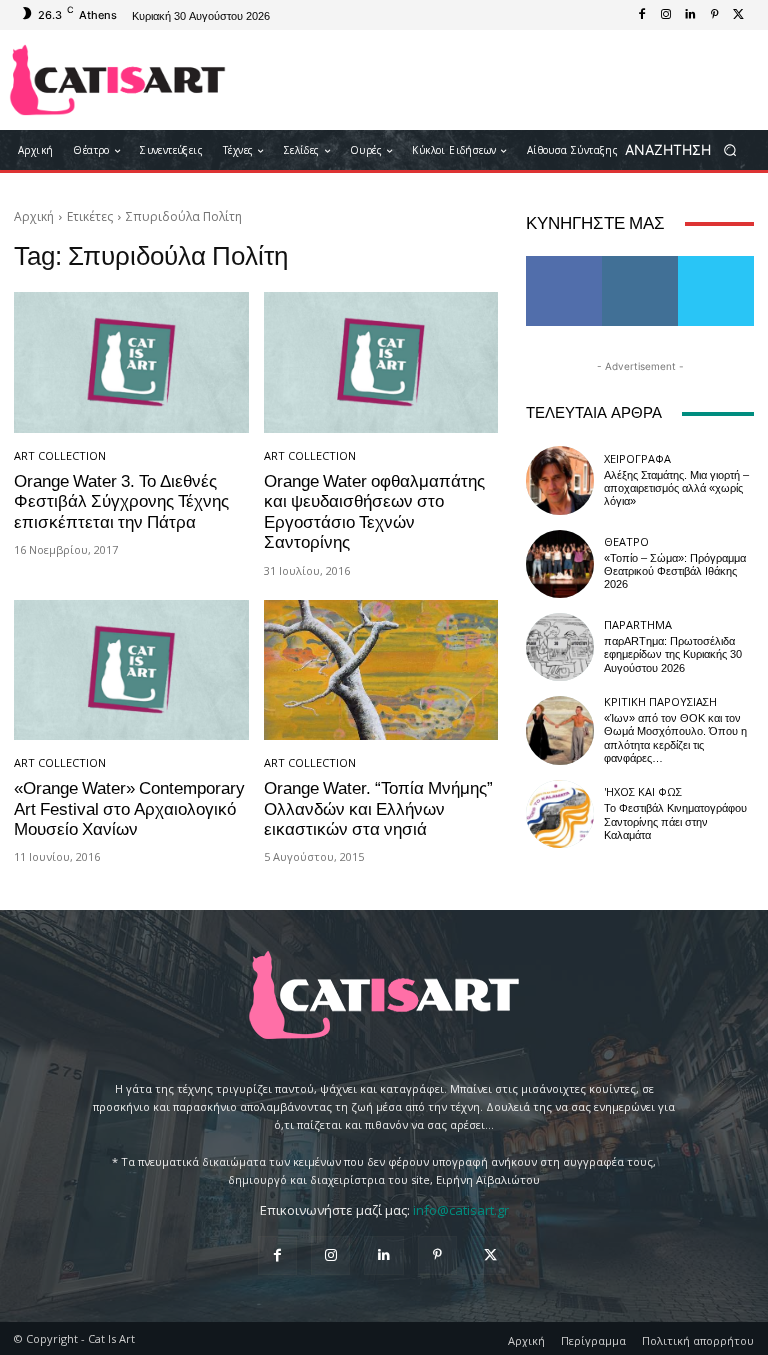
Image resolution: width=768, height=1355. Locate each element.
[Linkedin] (690, 15)
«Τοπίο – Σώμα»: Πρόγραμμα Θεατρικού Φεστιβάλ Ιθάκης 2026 (675, 571)
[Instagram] (666, 15)
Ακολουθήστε (646, 263)
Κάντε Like (564, 263)
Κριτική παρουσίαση (660, 701)
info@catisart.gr (461, 1210)
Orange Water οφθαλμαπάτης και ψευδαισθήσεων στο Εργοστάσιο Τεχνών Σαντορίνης (374, 511)
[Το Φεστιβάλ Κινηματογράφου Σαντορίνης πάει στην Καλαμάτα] (560, 814)
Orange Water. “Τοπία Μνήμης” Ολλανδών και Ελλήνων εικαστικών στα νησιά (378, 808)
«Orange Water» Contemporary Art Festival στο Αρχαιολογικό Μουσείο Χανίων (129, 808)
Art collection (60, 455)
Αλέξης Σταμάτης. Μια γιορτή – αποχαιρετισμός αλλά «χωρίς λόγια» (676, 488)
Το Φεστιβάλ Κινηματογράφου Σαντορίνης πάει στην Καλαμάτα (675, 821)
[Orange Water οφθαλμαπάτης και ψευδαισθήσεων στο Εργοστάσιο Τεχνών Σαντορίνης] (381, 362)
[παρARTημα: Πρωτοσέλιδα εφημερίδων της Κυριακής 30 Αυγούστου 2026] (560, 647)
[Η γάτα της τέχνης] (117, 80)
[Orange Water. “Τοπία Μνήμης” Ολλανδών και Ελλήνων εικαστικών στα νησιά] (381, 670)
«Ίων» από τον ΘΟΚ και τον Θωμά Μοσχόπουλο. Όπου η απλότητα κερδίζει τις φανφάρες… (675, 738)
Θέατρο (626, 541)
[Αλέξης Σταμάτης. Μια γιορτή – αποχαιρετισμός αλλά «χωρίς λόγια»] (560, 480)
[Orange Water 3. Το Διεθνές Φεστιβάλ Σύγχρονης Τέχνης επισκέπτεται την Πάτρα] (131, 362)
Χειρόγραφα (637, 458)
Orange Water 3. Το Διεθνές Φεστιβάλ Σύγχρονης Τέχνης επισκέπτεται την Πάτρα (121, 501)
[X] (738, 15)
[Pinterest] (714, 15)
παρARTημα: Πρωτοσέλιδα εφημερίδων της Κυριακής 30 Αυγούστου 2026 (673, 654)
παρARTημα (638, 624)
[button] (687, 150)
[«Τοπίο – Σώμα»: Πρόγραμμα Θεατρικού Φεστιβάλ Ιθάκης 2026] (560, 564)
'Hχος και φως (643, 791)
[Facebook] (642, 15)
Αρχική (34, 216)
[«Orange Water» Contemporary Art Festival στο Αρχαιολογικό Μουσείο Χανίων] (131, 670)
